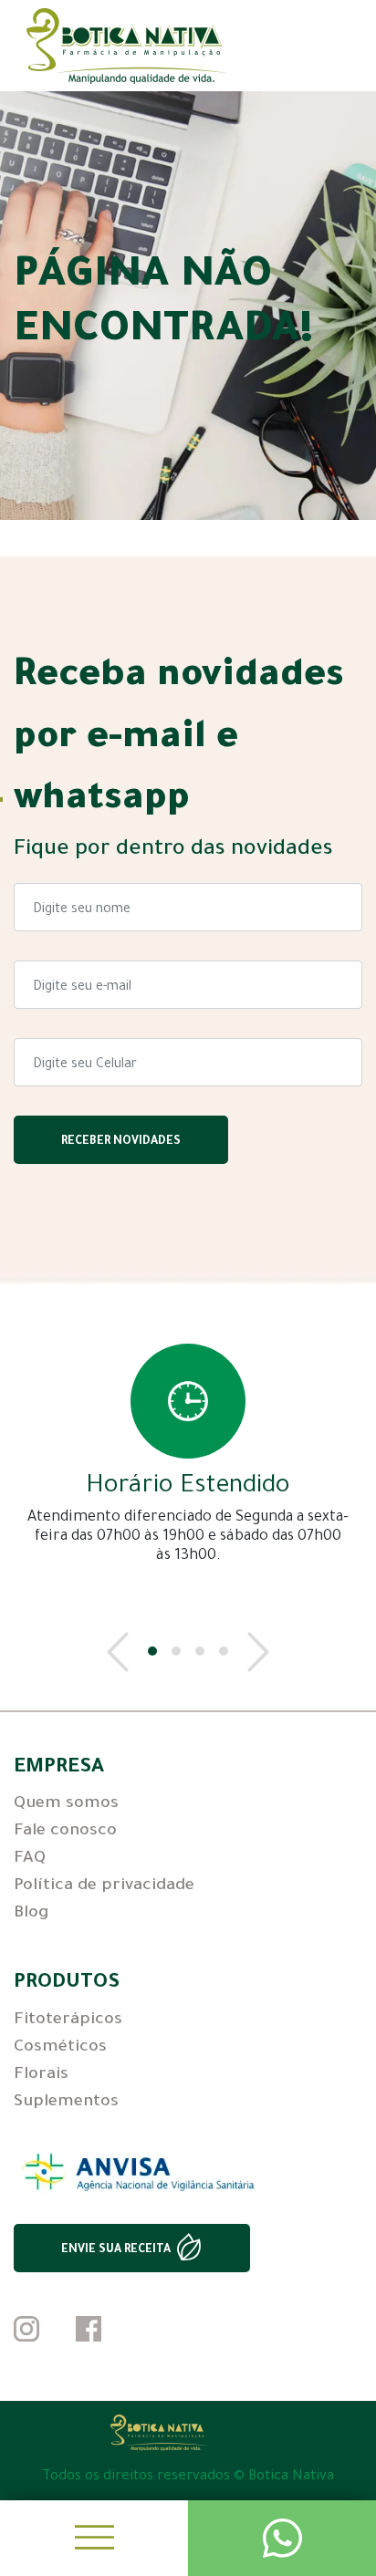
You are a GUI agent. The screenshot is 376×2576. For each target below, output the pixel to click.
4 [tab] (224, 1651)
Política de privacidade (104, 1886)
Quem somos (66, 1804)
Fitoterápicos (68, 2020)
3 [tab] (200, 1651)
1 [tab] (152, 1651)
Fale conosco (65, 1832)
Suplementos (66, 2103)
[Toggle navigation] (94, 2538)
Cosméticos (60, 2048)
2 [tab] (176, 1651)
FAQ (30, 1859)
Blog (31, 1914)
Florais (41, 2075)
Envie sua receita (116, 2250)
